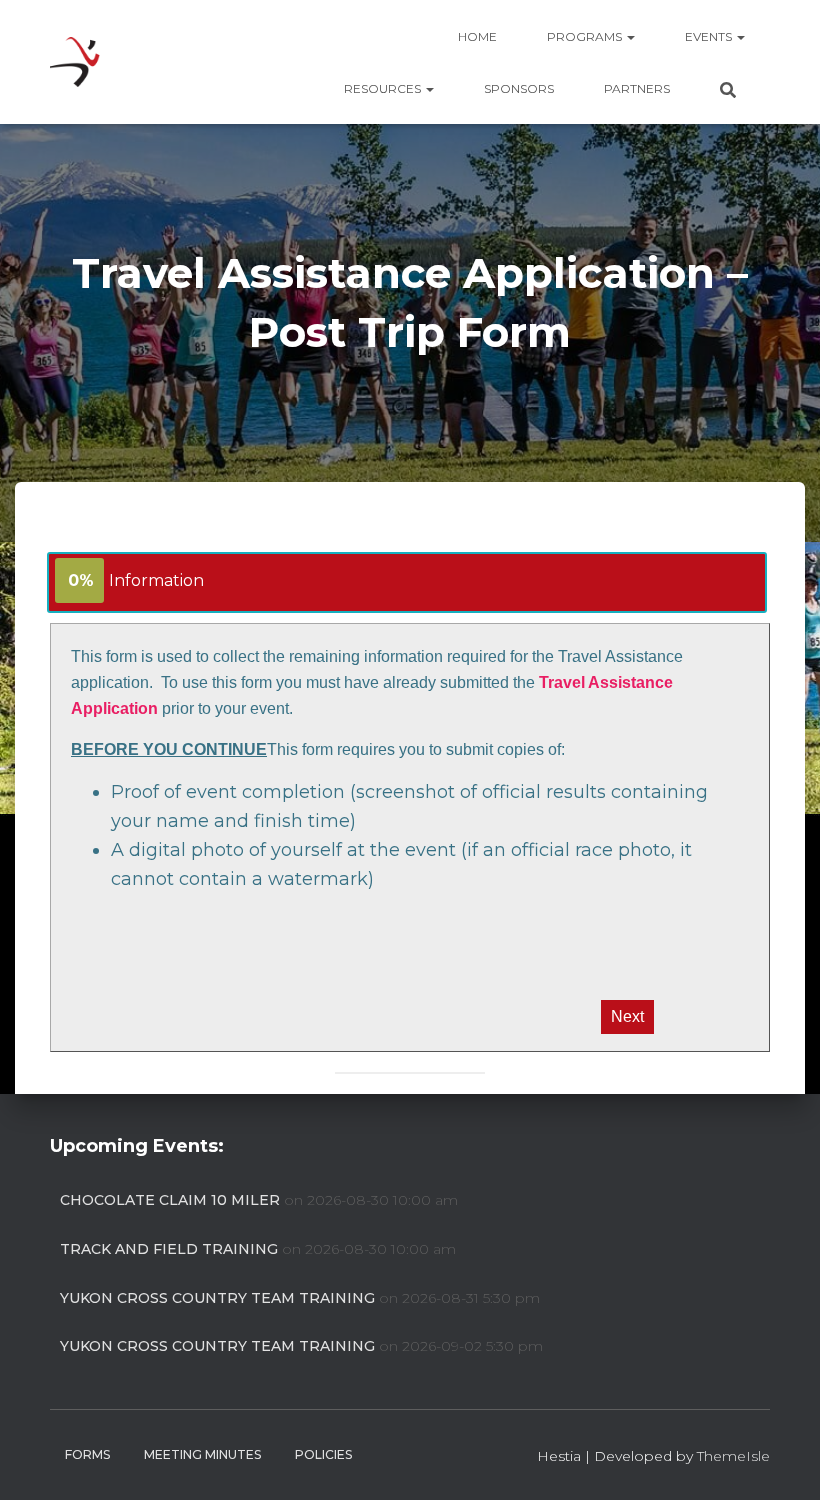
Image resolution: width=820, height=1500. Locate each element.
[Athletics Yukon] (75, 62)
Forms (87, 1454)
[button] (630, 36)
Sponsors (519, 88)
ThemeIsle (733, 1456)
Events (710, 36)
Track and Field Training (169, 1249)
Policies (323, 1454)
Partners (637, 88)
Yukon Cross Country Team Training (217, 1298)
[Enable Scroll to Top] (780, 1460)
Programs (586, 36)
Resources (384, 88)
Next (627, 1016)
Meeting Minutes (202, 1454)
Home (477, 36)
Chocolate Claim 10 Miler (170, 1200)
